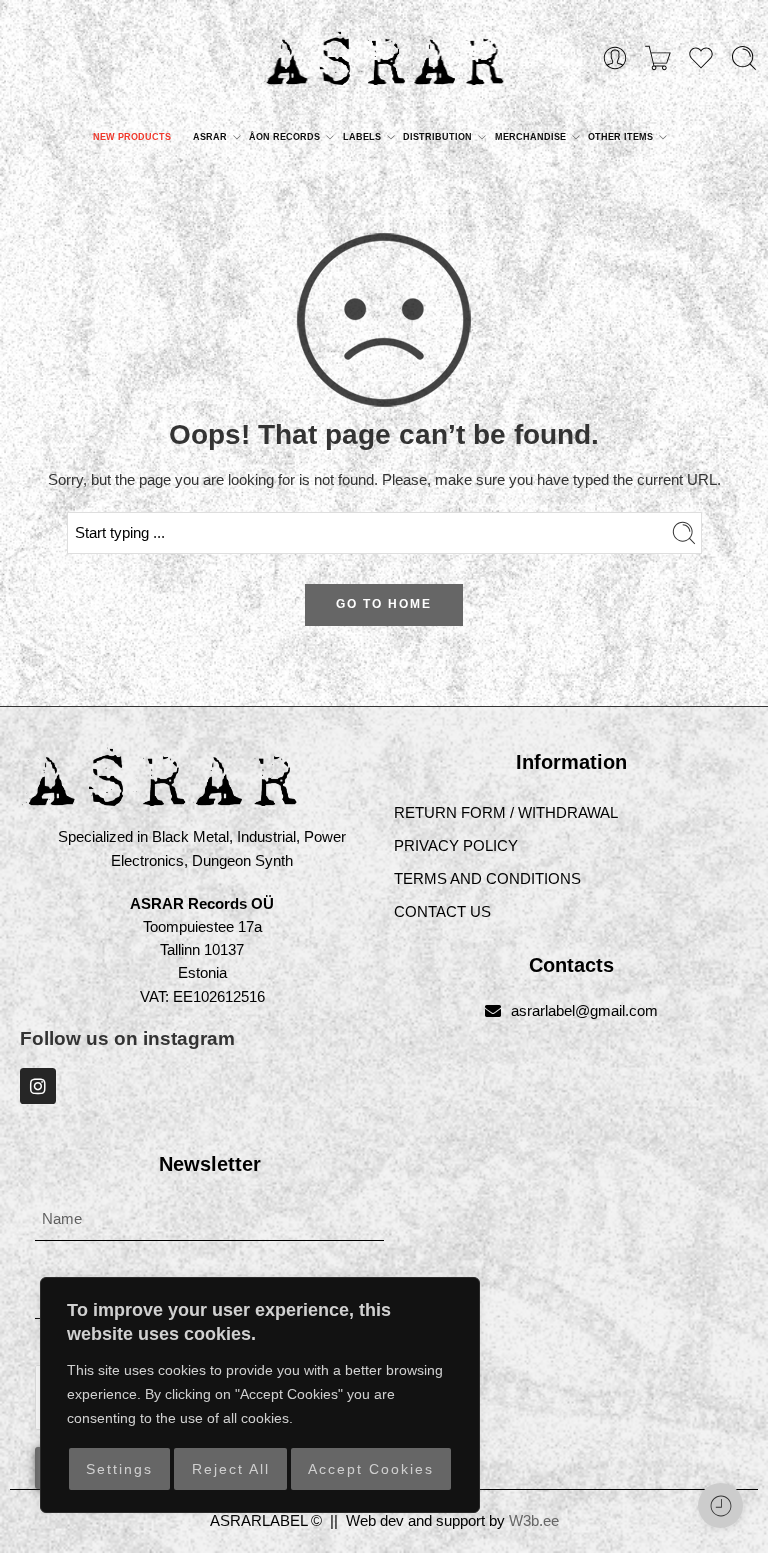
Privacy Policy (456, 846)
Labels (362, 137)
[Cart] (658, 58)
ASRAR (210, 137)
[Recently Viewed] (720, 1505)
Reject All (231, 1469)
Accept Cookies (371, 1469)
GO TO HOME (384, 604)
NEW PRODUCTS (132, 137)
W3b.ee (534, 1521)
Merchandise (530, 137)
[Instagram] (38, 1086)
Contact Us (442, 912)
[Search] (744, 58)
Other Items (620, 137)
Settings (119, 1469)
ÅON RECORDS (284, 137)
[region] (260, 1395)
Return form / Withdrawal (506, 813)
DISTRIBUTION (437, 137)
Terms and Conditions (487, 879)
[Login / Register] (615, 58)
